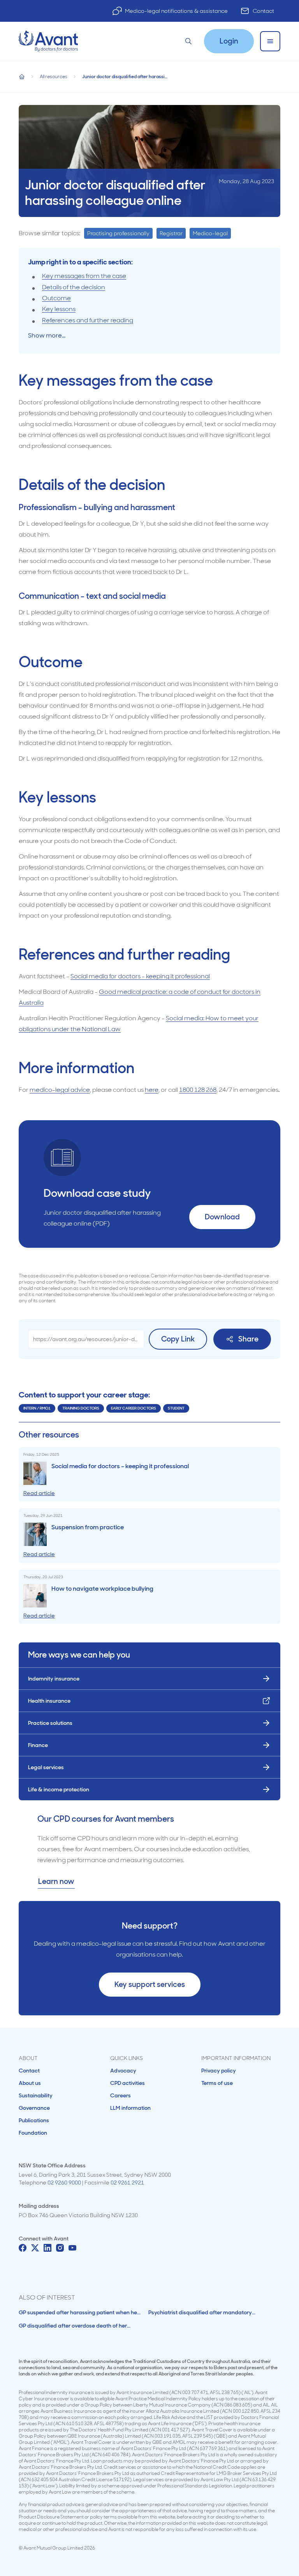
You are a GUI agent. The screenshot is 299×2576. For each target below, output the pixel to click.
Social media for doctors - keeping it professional (140, 976)
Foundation (33, 2133)
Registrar (171, 233)
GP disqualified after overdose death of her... (75, 2326)
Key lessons (59, 309)
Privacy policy (219, 2071)
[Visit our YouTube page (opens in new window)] (72, 2248)
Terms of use (217, 2083)
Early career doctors (134, 1408)
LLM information (130, 2108)
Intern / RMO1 (37, 1408)
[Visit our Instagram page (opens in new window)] (60, 2248)
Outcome (56, 298)
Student (176, 1408)
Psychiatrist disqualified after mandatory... (202, 2312)
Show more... (47, 335)
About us (30, 2083)
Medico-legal (210, 233)
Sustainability (36, 2095)
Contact (263, 11)
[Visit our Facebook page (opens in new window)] (23, 2248)
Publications (34, 2120)
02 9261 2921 (127, 2183)
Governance (34, 2108)
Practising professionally (118, 233)
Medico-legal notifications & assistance (176, 11)
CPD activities (128, 2083)
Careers (120, 2095)
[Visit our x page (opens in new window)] (35, 2248)
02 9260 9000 (64, 2183)
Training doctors (81, 1408)
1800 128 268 (198, 1090)
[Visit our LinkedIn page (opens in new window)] (47, 2248)
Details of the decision (74, 287)
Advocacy (123, 2071)
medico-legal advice (60, 1090)
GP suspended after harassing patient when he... (80, 2312)
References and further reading (88, 320)
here (152, 1090)
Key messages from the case (84, 276)
